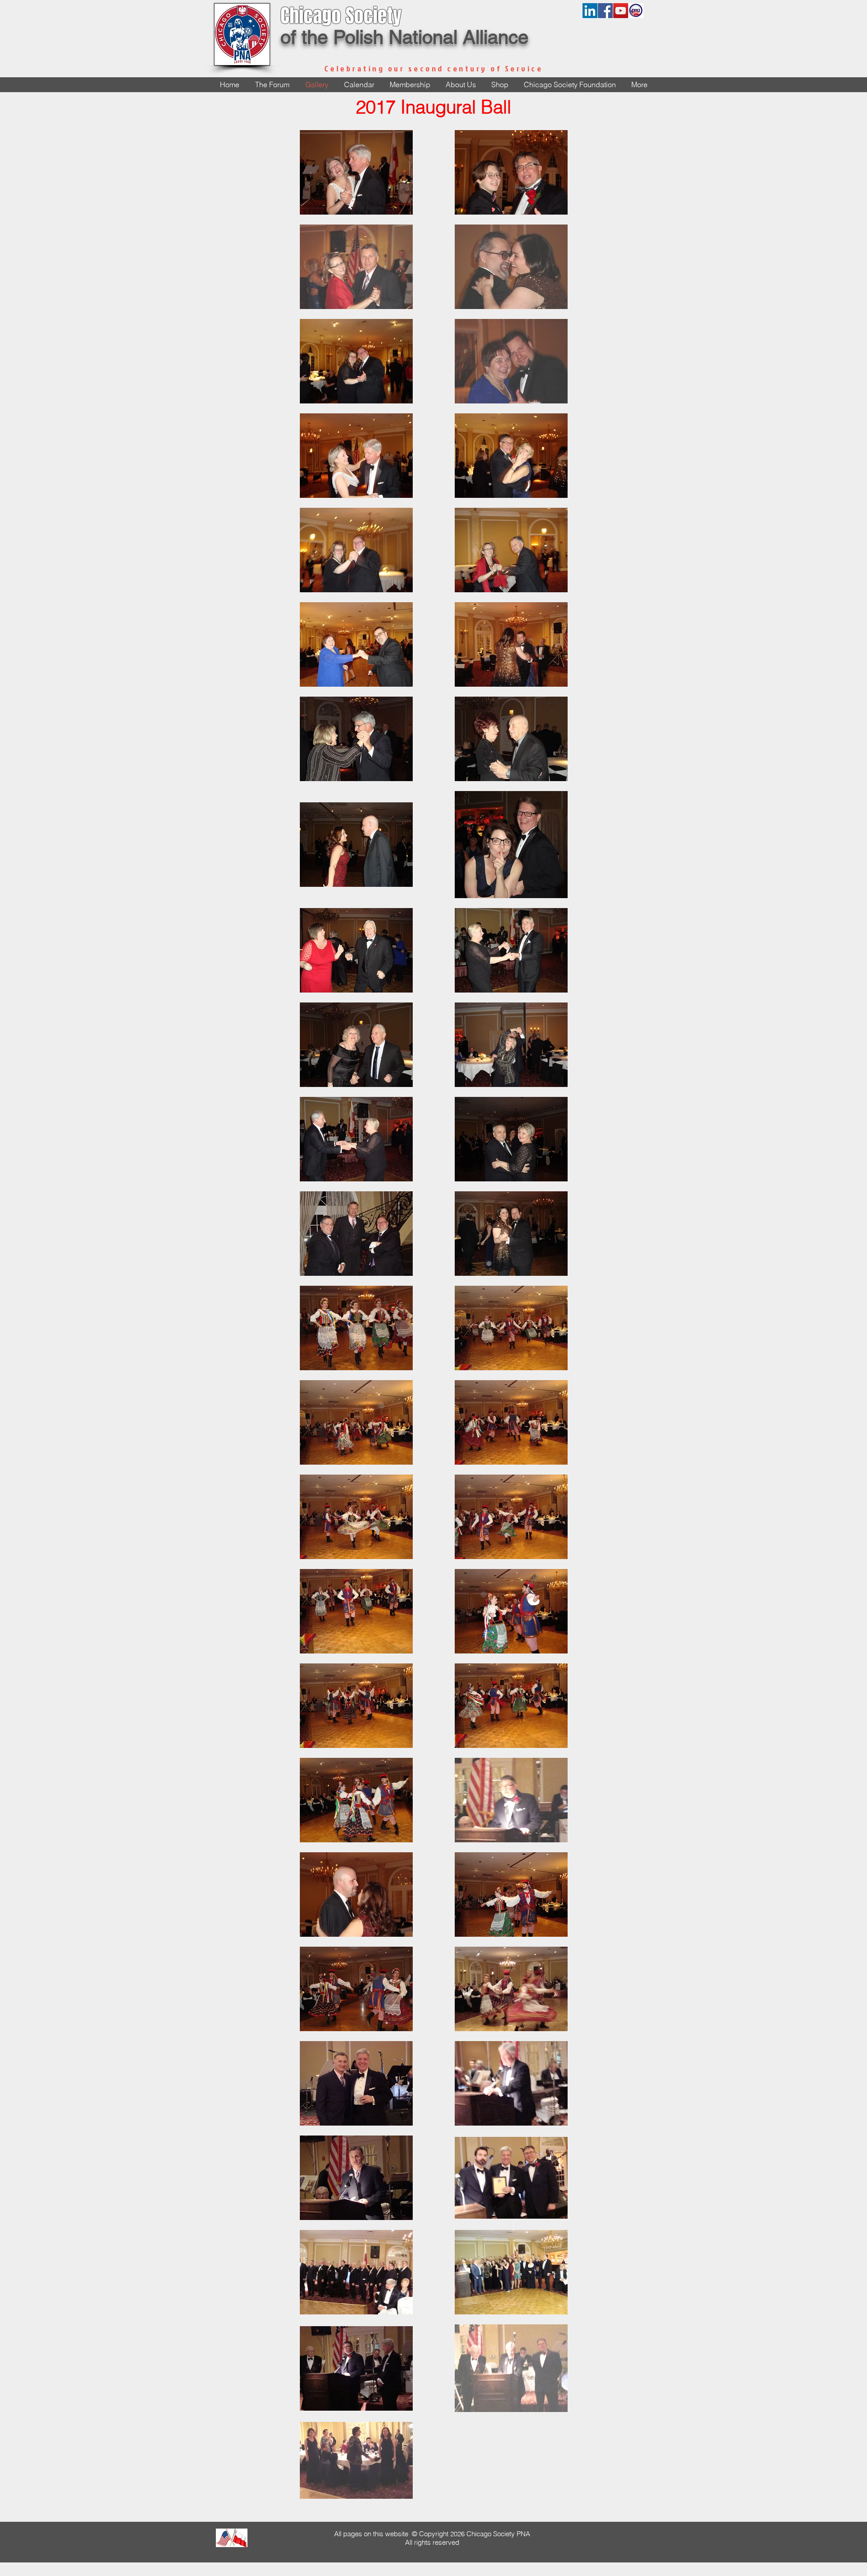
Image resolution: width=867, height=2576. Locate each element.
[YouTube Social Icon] (621, 11)
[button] (461, 85)
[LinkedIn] (590, 11)
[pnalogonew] (636, 11)
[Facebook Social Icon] (605, 11)
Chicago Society (341, 16)
